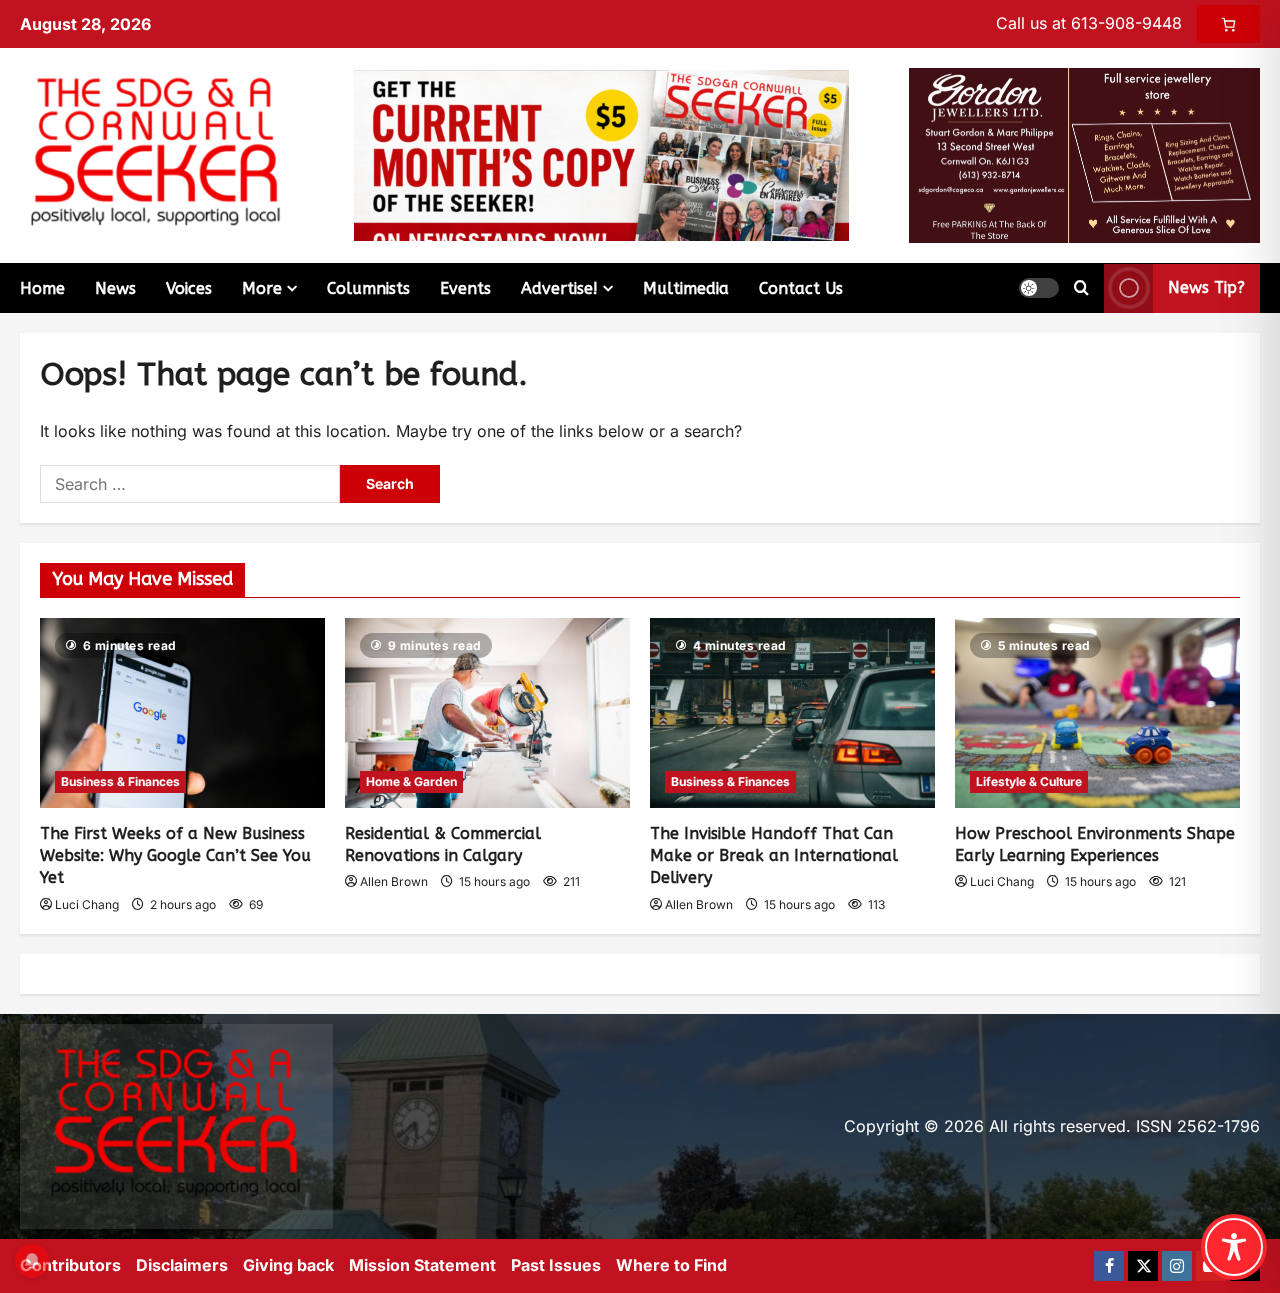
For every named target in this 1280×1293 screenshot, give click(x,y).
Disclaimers (182, 1265)
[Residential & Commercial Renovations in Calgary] (487, 713)
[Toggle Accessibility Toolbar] (1234, 1247)
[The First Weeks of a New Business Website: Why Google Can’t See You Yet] (182, 713)
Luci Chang (87, 904)
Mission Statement (422, 1265)
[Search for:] (190, 484)
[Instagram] (1177, 1266)
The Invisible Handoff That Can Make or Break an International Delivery (774, 856)
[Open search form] (1081, 288)
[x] (1143, 1266)
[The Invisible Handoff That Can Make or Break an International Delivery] (792, 713)
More (262, 288)
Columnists (368, 288)
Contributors (70, 1265)
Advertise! (559, 288)
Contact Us (801, 288)
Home (42, 288)
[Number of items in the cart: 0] (1228, 24)
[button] (1039, 288)
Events (465, 288)
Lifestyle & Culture (1029, 781)
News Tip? (1206, 287)
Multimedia (686, 288)
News (115, 288)
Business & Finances (120, 781)
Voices (189, 288)
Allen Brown (394, 881)
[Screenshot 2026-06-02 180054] (1084, 154)
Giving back (288, 1265)
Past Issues (556, 1265)
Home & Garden (411, 781)
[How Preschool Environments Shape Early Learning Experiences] (1097, 713)
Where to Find (671, 1265)
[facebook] (1109, 1266)
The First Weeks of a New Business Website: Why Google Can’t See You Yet (175, 856)
